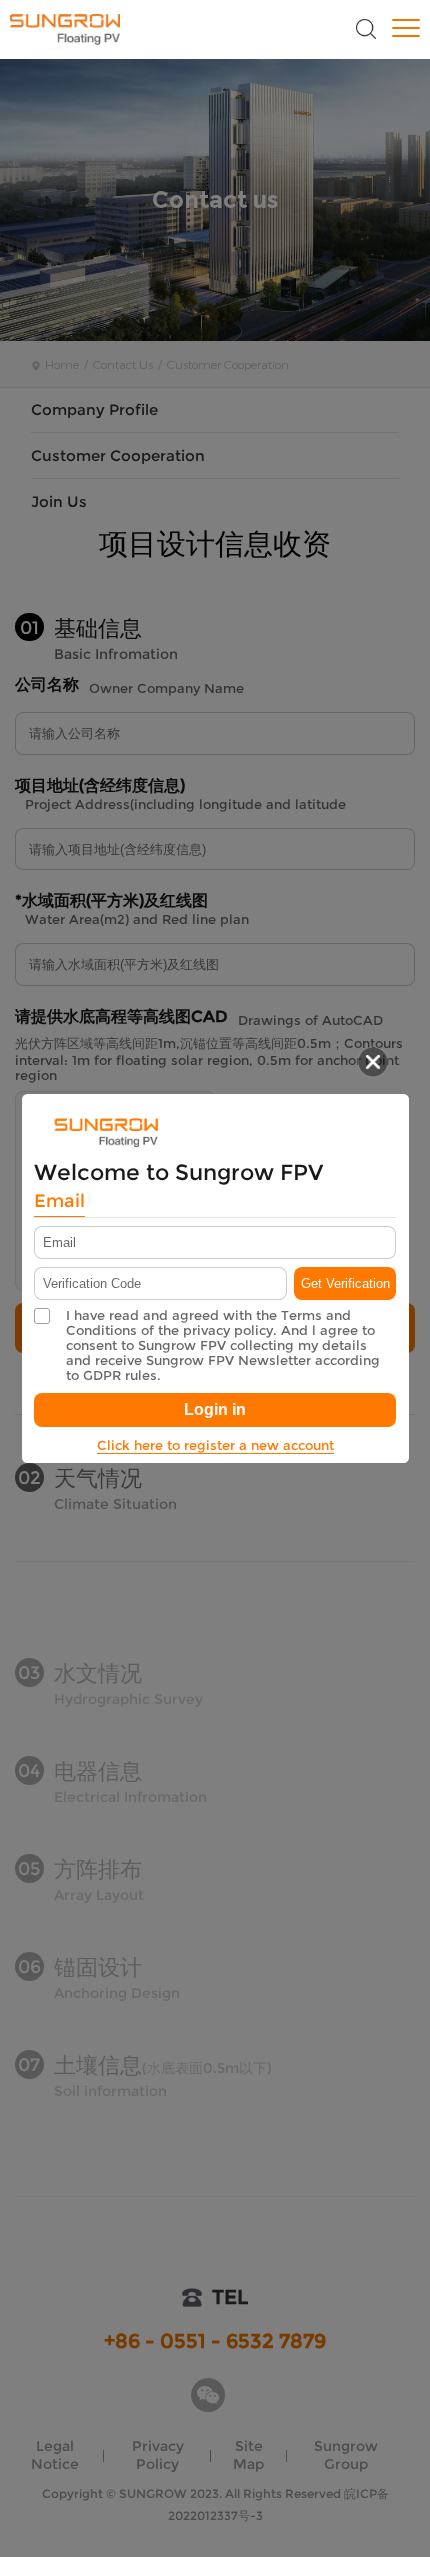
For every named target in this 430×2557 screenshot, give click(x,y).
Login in (215, 1409)
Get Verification (345, 1283)
